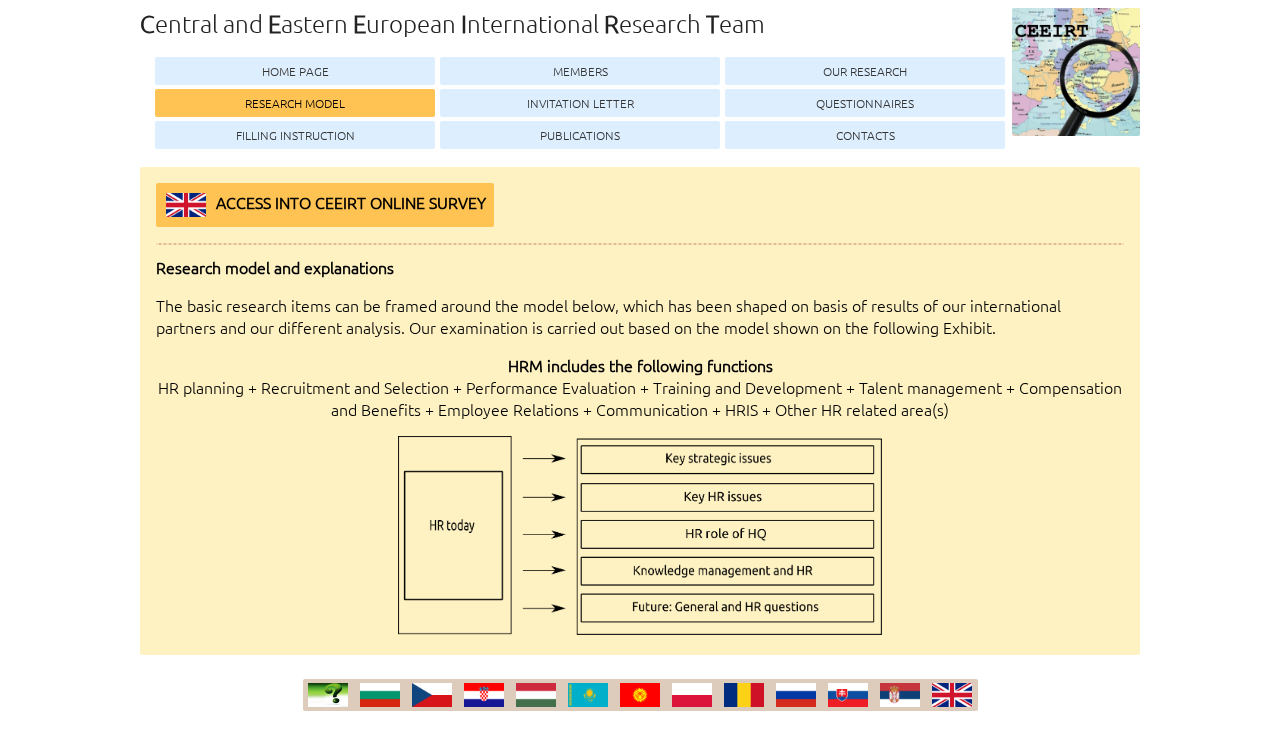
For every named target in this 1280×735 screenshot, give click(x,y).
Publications (580, 135)
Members (580, 71)
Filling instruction (295, 135)
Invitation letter (580, 103)
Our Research (865, 71)
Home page (295, 71)
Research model (295, 103)
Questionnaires (865, 103)
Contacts (865, 135)
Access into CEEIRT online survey (351, 202)
